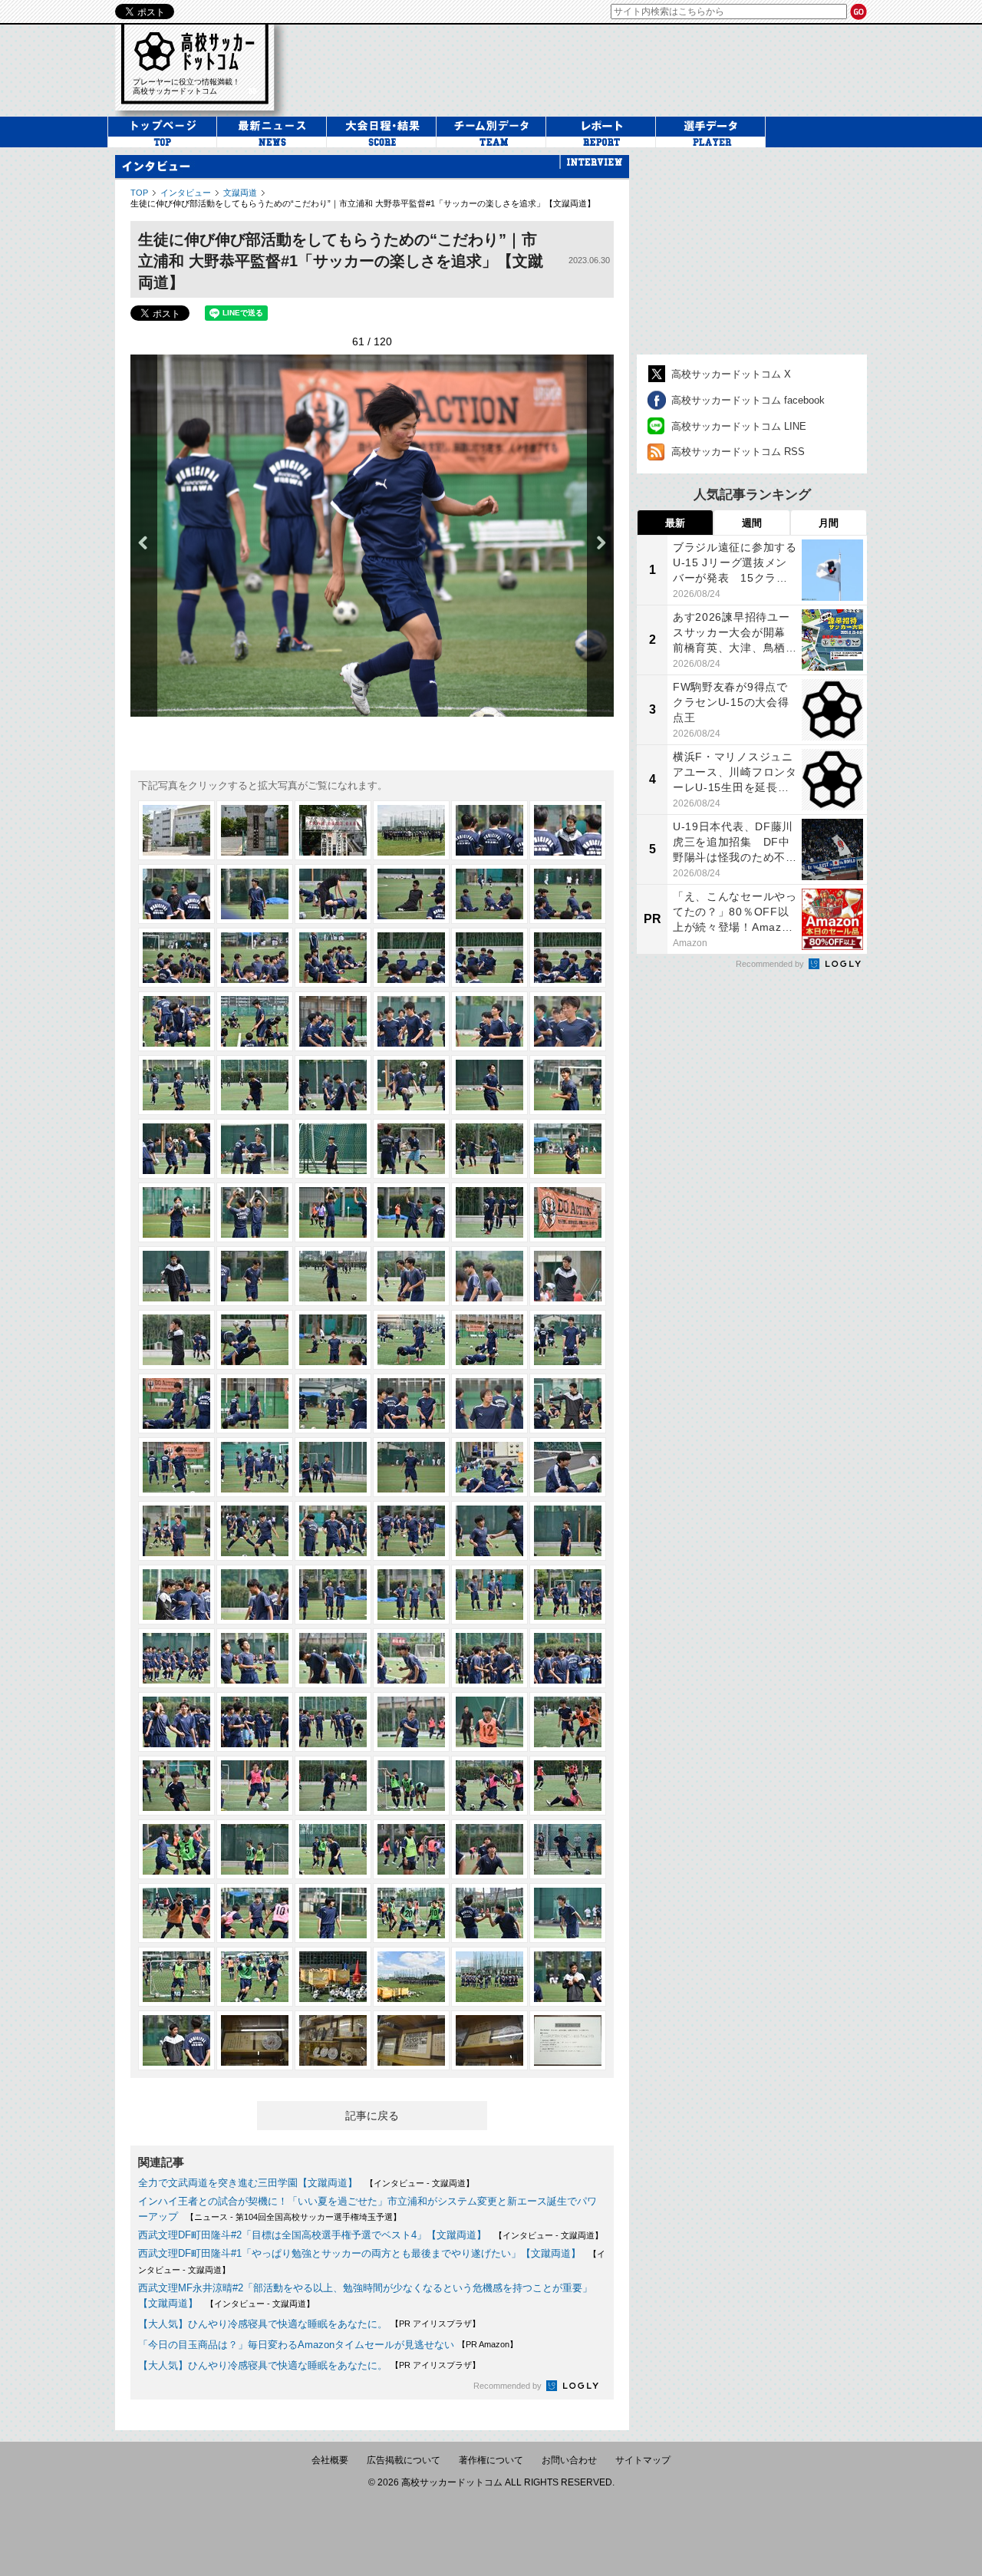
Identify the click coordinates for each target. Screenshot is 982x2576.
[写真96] (568, 1786)
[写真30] (568, 1085)
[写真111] (333, 1977)
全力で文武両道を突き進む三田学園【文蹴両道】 (248, 2183)
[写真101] (489, 1849)
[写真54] (568, 1340)
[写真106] (411, 1913)
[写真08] (255, 894)
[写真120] (568, 2040)
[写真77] (489, 1595)
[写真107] (489, 1913)
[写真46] (411, 1276)
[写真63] (333, 1467)
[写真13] (176, 958)
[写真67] (176, 1531)
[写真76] (411, 1595)
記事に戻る (372, 2116)
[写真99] (333, 1849)
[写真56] (255, 1403)
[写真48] (568, 1276)
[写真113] (489, 1977)
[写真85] (176, 1722)
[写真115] (176, 2040)
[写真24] (568, 1021)
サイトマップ (643, 2460)
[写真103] (176, 1913)
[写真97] (176, 1849)
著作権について (491, 2460)
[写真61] (176, 1467)
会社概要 (330, 2460)
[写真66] (568, 1467)
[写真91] (176, 1786)
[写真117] (333, 2040)
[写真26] (255, 1085)
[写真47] (489, 1276)
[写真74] (255, 1595)
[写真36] (568, 1149)
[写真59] (489, 1403)
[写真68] (255, 1531)
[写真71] (489, 1531)
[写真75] (333, 1595)
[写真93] (333, 1786)
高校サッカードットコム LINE (739, 426)
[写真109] (176, 1977)
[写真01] (176, 830)
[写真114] (568, 1977)
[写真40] (411, 1212)
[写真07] (176, 894)
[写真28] (411, 1085)
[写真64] (411, 1467)
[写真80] (255, 1658)
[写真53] (489, 1340)
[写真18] (568, 958)
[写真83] (489, 1658)
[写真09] (333, 894)
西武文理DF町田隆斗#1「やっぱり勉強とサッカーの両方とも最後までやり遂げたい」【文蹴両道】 (359, 2253)
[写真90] (568, 1722)
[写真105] (333, 1913)
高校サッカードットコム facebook (748, 400)
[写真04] (411, 830)
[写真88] (411, 1722)
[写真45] (333, 1276)
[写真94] (411, 1786)
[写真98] (255, 1849)
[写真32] (255, 1149)
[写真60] (568, 1403)
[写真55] (176, 1403)
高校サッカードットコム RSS (738, 452)
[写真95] (489, 1786)
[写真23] (489, 1021)
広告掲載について (404, 2460)
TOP (139, 193)
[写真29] (489, 1085)
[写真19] (176, 1021)
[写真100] (411, 1849)
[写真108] (568, 1913)
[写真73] (176, 1595)
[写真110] (255, 1977)
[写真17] (489, 958)
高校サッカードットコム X (731, 374)
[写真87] (333, 1722)
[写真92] (255, 1786)
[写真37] (176, 1212)
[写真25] (176, 1085)
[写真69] (333, 1531)
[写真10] (411, 894)
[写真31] (176, 1149)
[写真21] (333, 1021)
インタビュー (186, 193)
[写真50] (255, 1340)
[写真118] (411, 2040)
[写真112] (411, 1977)
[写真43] (176, 1276)
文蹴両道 (240, 193)
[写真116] (255, 2040)
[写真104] (255, 1913)
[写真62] (255, 1467)
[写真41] (489, 1212)
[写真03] (333, 830)
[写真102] (568, 1849)
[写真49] (176, 1340)
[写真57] (333, 1403)
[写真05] (489, 830)
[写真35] (489, 1149)
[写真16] (411, 958)
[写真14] (255, 958)
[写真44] (255, 1276)
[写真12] (568, 894)
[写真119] (489, 2040)
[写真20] (255, 1021)
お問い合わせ (569, 2460)
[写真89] (489, 1722)
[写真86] (255, 1722)
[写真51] (333, 1340)
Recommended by (509, 2386)
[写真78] (568, 1595)
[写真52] (411, 1340)
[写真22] (411, 1021)
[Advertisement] (752, 251)
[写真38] (255, 1212)
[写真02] (255, 830)
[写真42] (568, 1212)
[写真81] (333, 1658)
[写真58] (411, 1403)
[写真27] (333, 1085)
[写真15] (333, 958)
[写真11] (489, 894)
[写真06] (568, 830)
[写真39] (333, 1212)
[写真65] (489, 1467)
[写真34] (411, 1149)
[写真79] (176, 1658)
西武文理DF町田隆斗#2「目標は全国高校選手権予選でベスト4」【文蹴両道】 (312, 2235)
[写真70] (411, 1531)
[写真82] (411, 1658)
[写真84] (568, 1658)
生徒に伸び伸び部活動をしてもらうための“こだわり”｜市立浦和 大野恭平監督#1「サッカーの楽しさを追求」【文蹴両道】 (363, 203)
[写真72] (568, 1531)
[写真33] (333, 1149)
